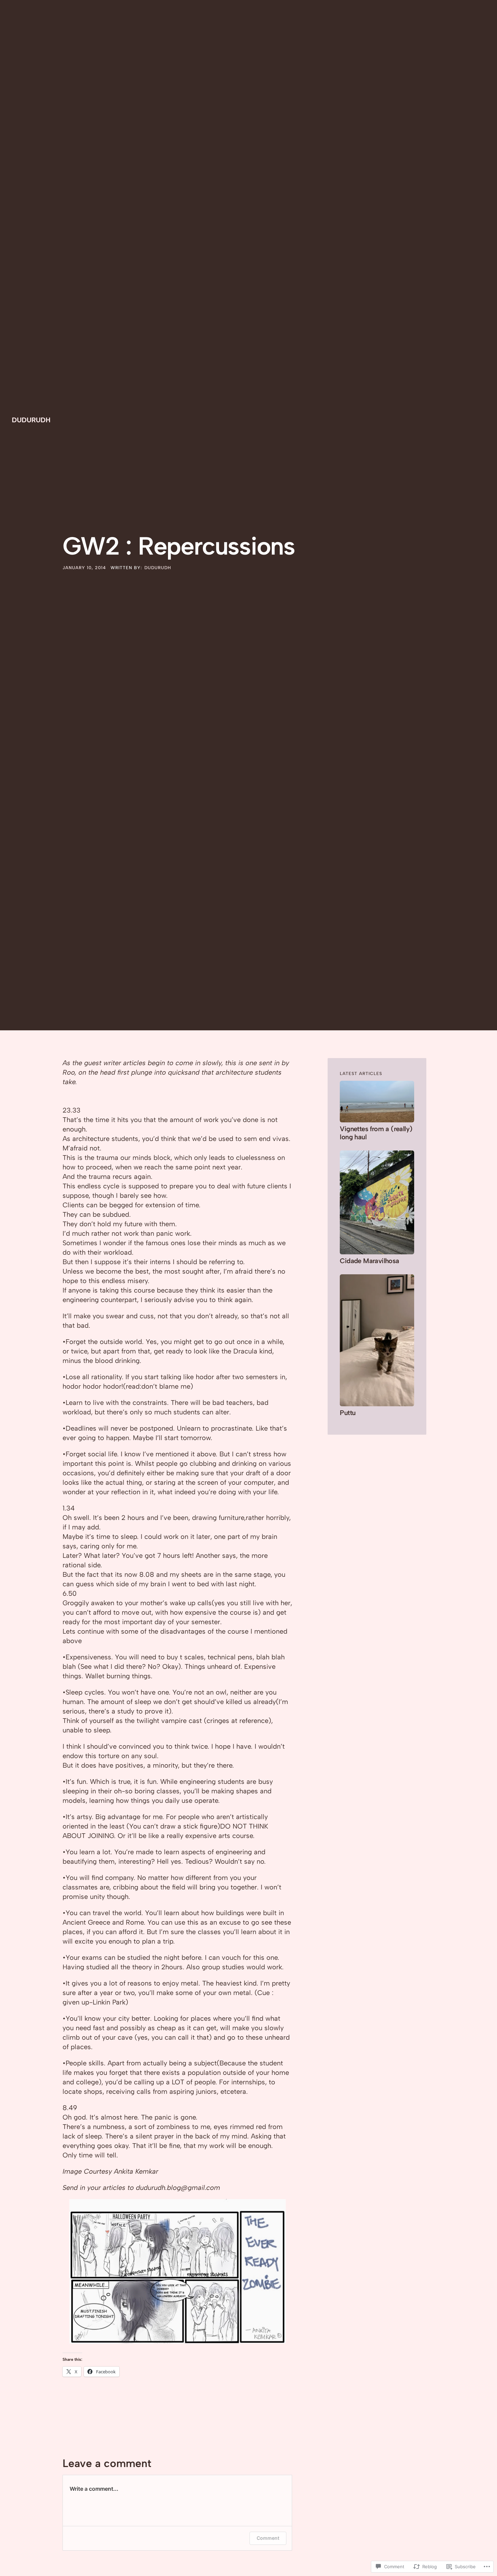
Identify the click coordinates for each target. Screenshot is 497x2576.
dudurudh (158, 568)
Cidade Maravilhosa (369, 1261)
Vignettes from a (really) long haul (376, 1133)
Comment (268, 2538)
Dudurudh (31, 420)
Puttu (348, 1413)
